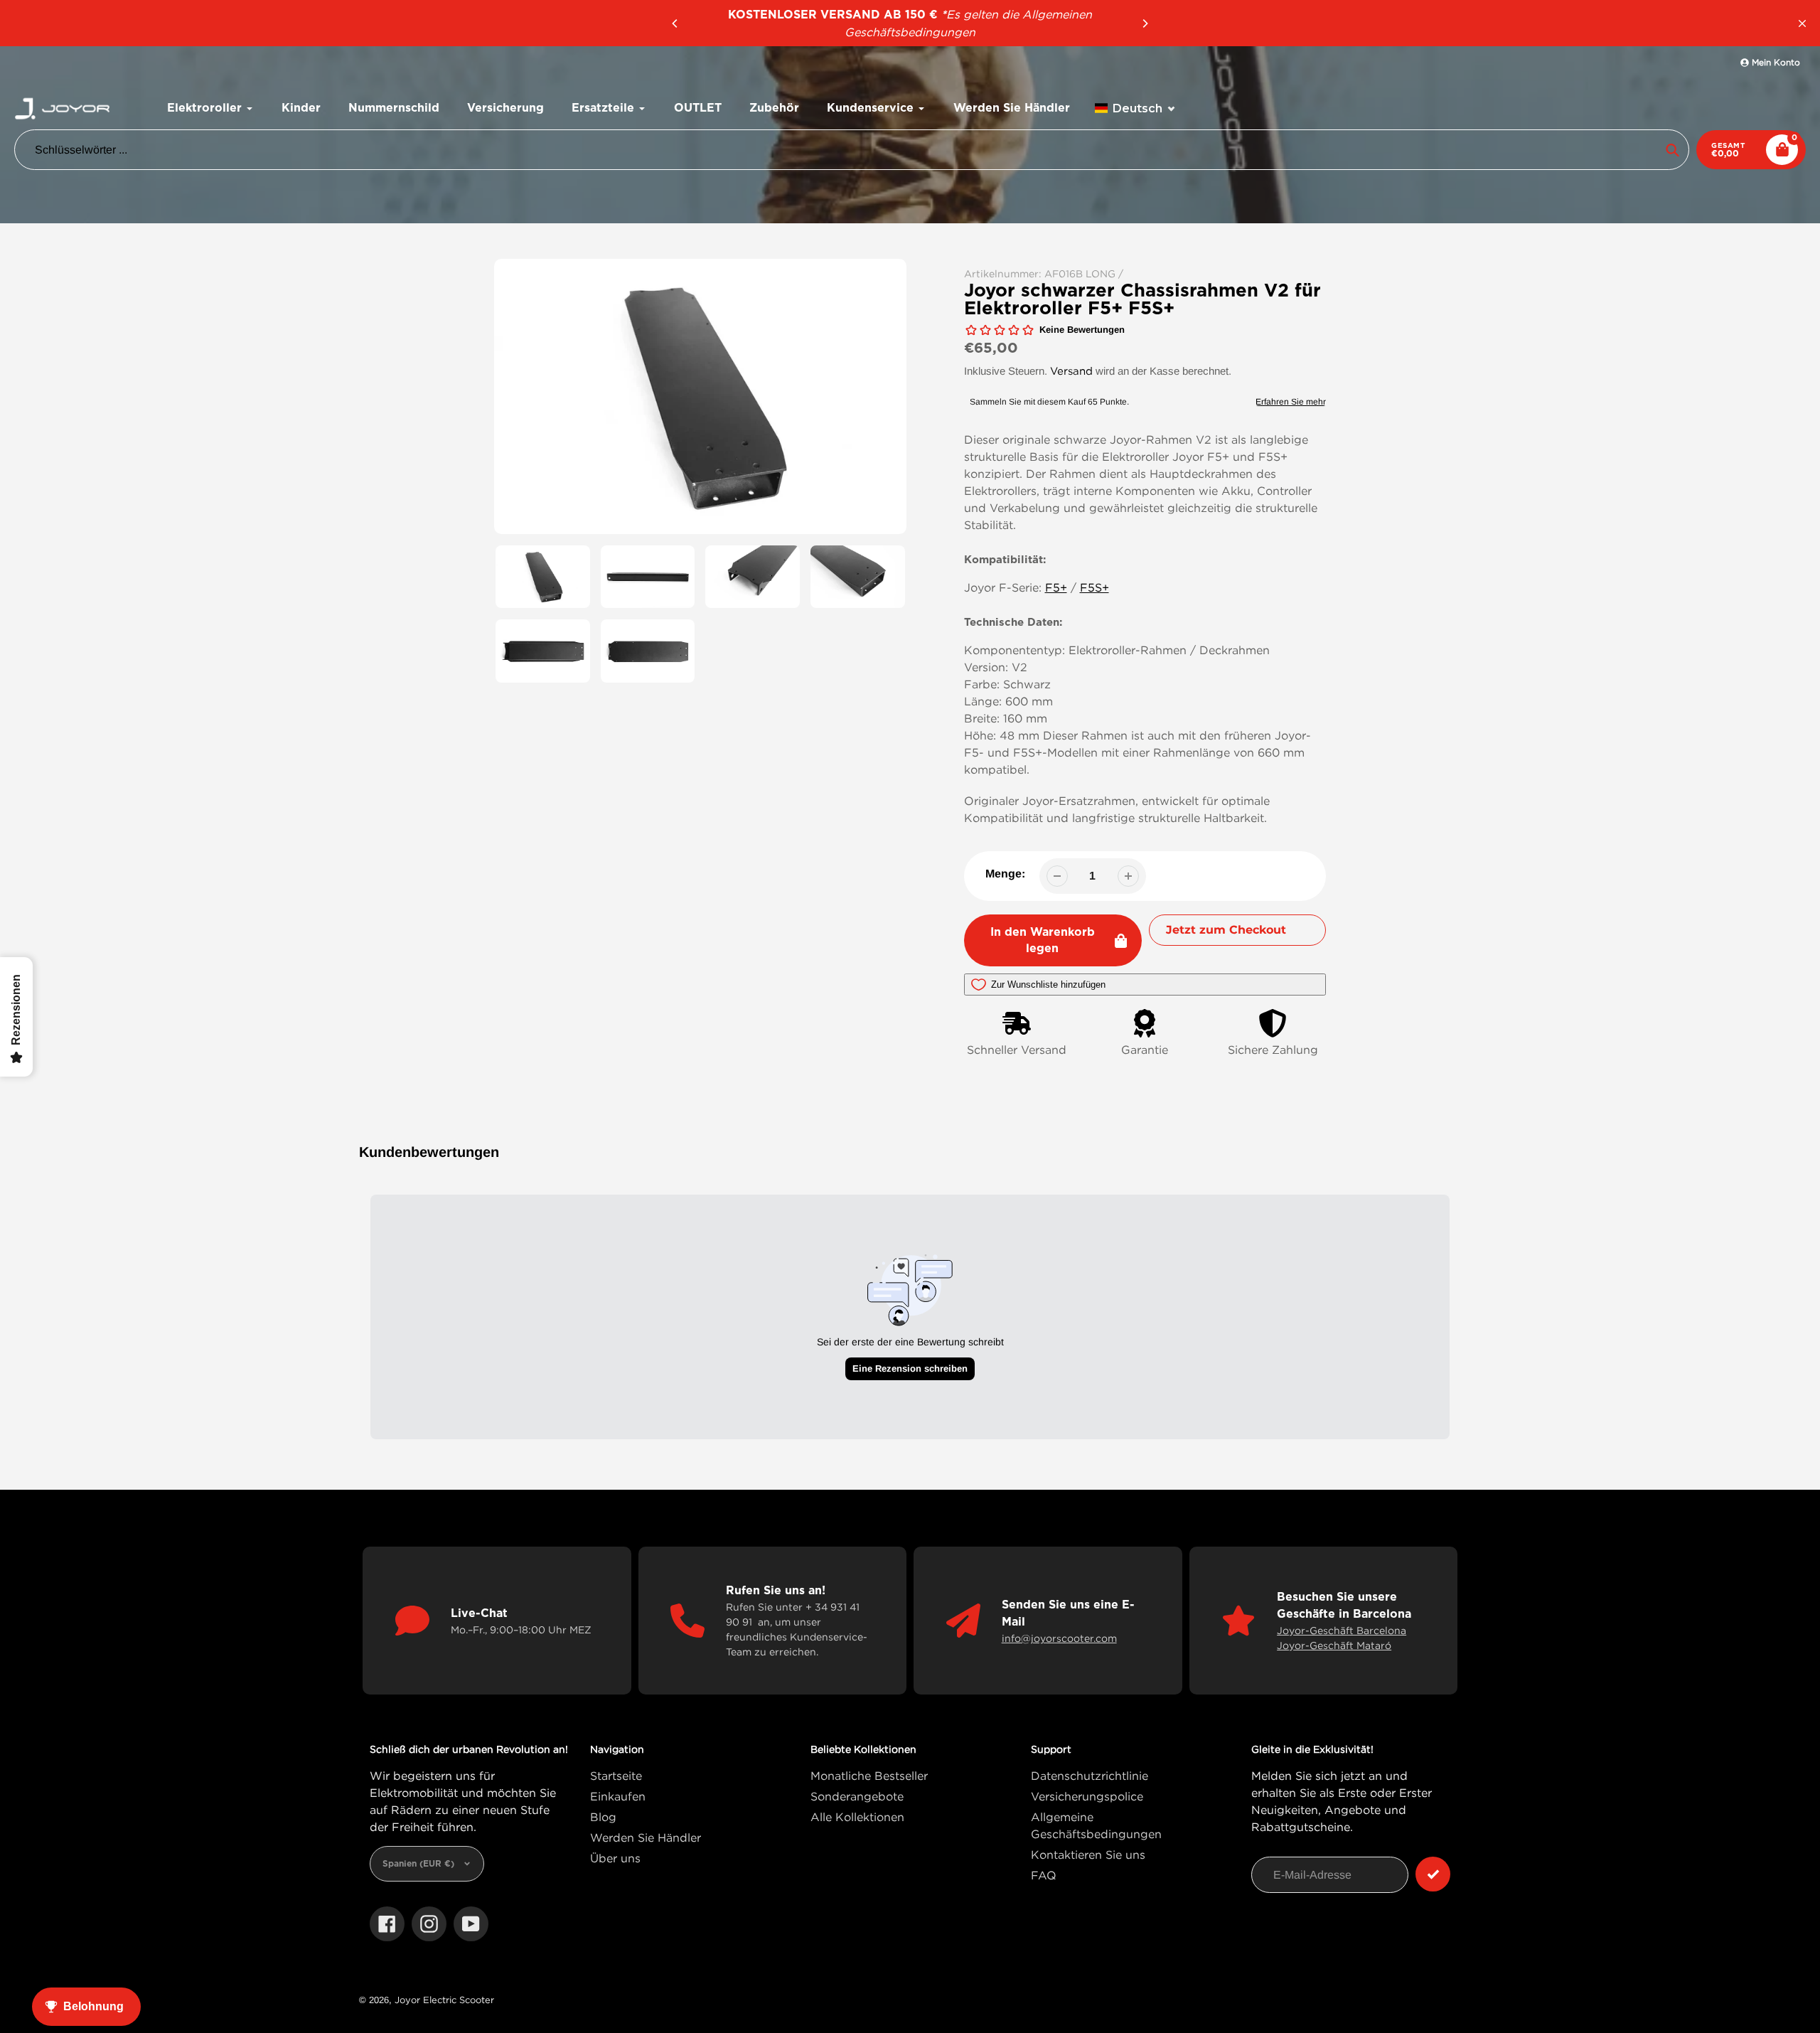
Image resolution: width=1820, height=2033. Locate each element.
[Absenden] (1433, 1874)
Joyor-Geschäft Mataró (1334, 1645)
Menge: (1005, 874)
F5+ (1056, 587)
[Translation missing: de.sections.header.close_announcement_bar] (1802, 23)
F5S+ (1094, 587)
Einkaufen (618, 1796)
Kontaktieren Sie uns (1088, 1855)
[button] (1135, 108)
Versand (1071, 370)
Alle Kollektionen (857, 1817)
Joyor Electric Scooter (444, 2000)
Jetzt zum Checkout (1226, 930)
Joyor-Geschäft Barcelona (1342, 1630)
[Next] (1145, 23)
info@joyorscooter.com (1059, 1638)
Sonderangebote (857, 1796)
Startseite (616, 1776)
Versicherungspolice (1087, 1796)
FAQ (1044, 1875)
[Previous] (675, 23)
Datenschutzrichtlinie (1090, 1776)
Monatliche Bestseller (869, 1776)
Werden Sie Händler (646, 1837)
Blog (603, 1817)
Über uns (615, 1858)
